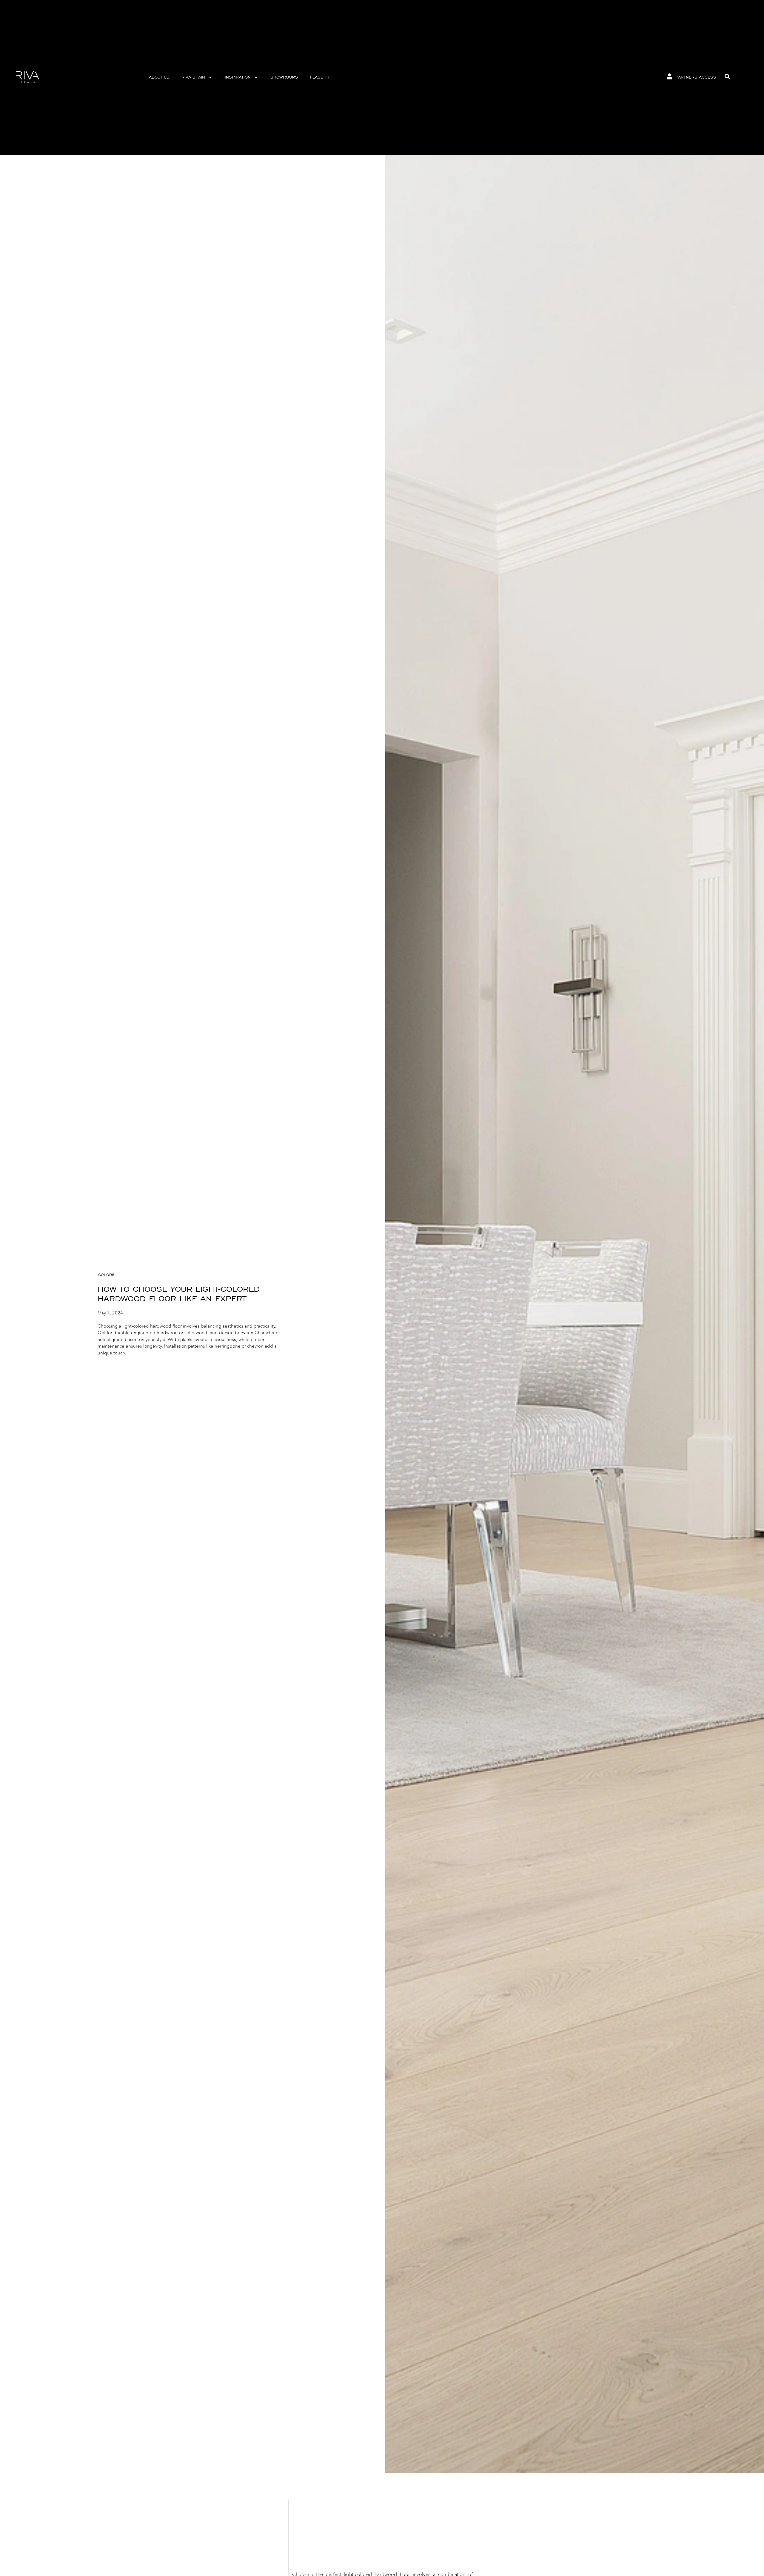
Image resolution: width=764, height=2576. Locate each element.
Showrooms (284, 77)
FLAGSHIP (320, 77)
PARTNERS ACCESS (696, 77)
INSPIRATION (238, 77)
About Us (159, 77)
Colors (106, 1275)
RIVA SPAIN (193, 77)
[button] (727, 76)
